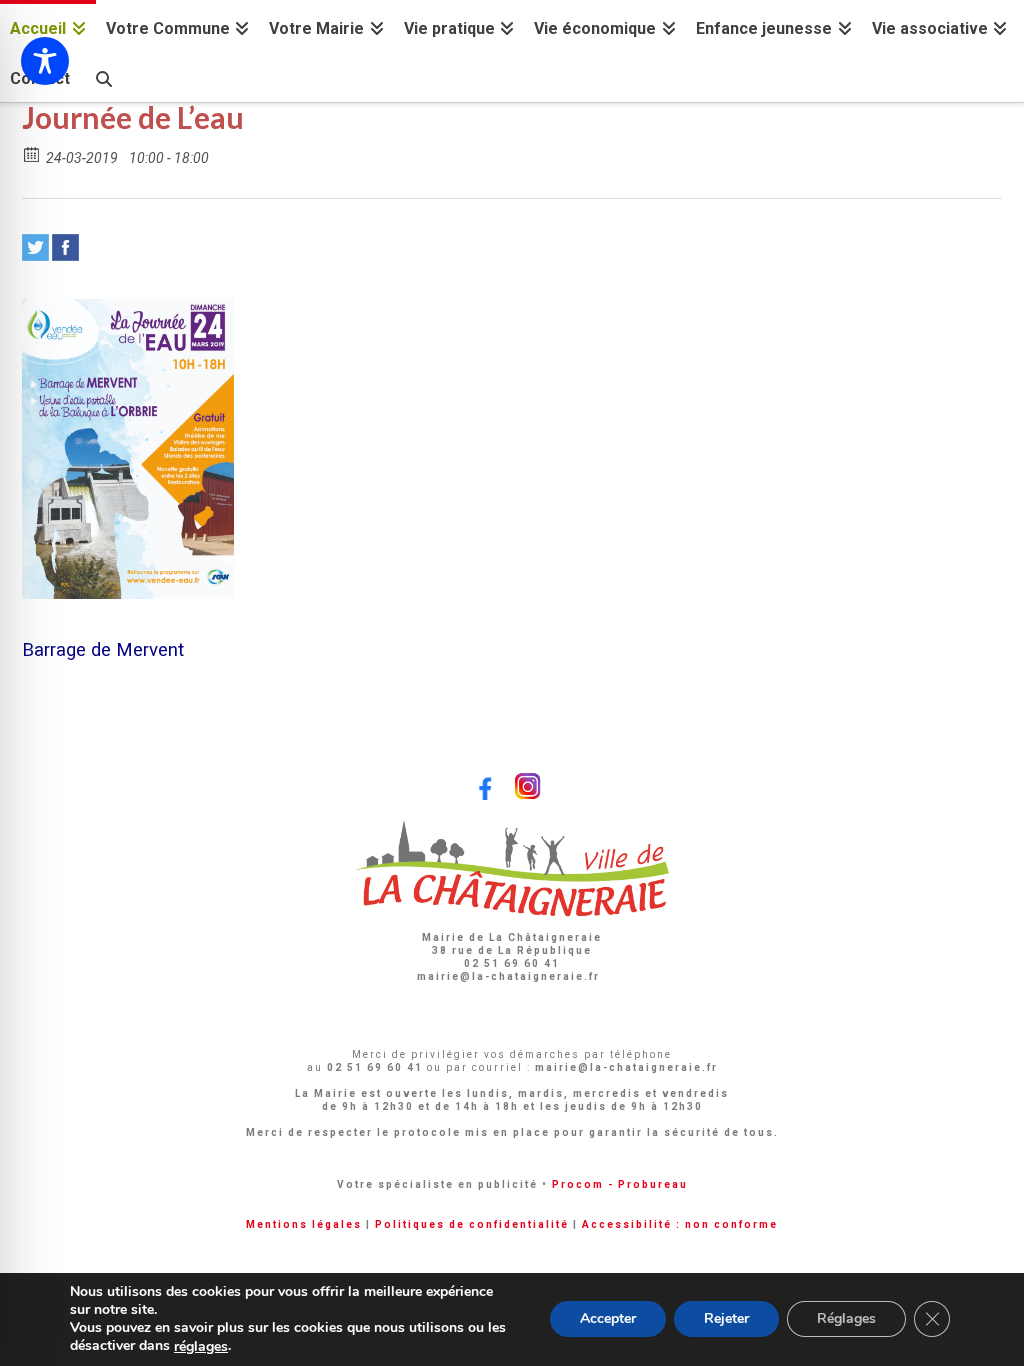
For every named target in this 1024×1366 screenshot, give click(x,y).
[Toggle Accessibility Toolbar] (45, 61)
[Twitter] (35, 247)
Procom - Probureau (620, 1184)
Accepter (608, 1319)
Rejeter (726, 1319)
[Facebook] (65, 247)
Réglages (846, 1319)
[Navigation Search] (103, 76)
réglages (201, 1347)
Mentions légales (304, 1224)
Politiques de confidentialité (472, 1224)
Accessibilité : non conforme (680, 1224)
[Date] (32, 153)
